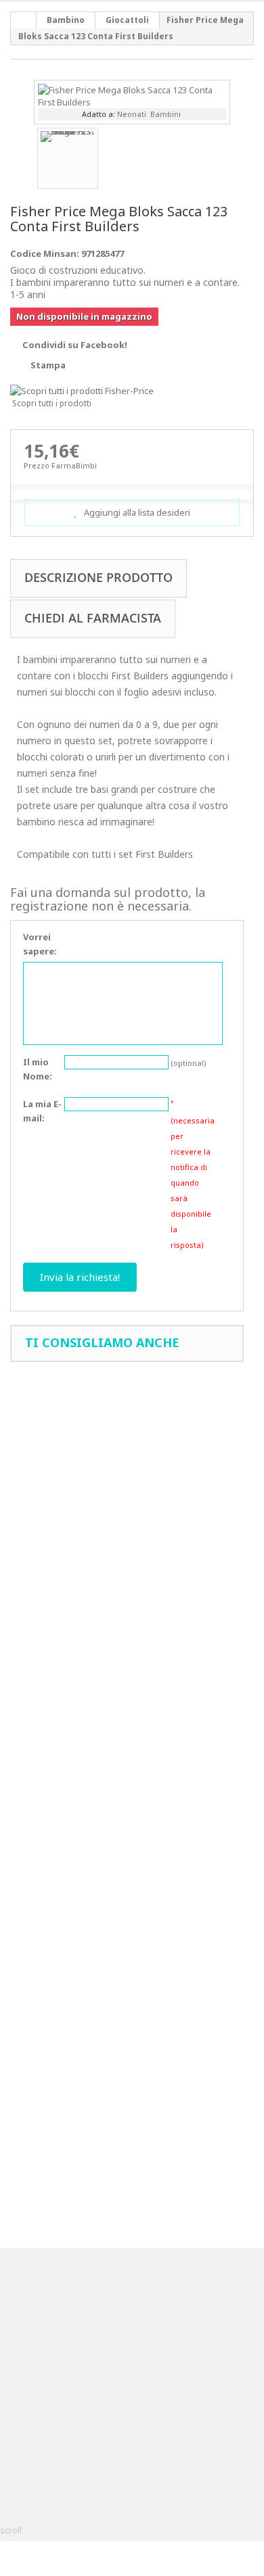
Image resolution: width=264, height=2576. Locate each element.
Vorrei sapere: (40, 944)
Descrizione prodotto (98, 577)
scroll (11, 2530)
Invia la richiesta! (80, 1277)
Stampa (48, 365)
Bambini (166, 114)
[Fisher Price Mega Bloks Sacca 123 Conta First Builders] (132, 95)
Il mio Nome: (38, 1069)
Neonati (132, 114)
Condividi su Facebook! (75, 345)
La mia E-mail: (42, 1111)
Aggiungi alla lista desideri (136, 512)
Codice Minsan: (45, 253)
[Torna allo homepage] (24, 20)
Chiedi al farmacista (93, 618)
